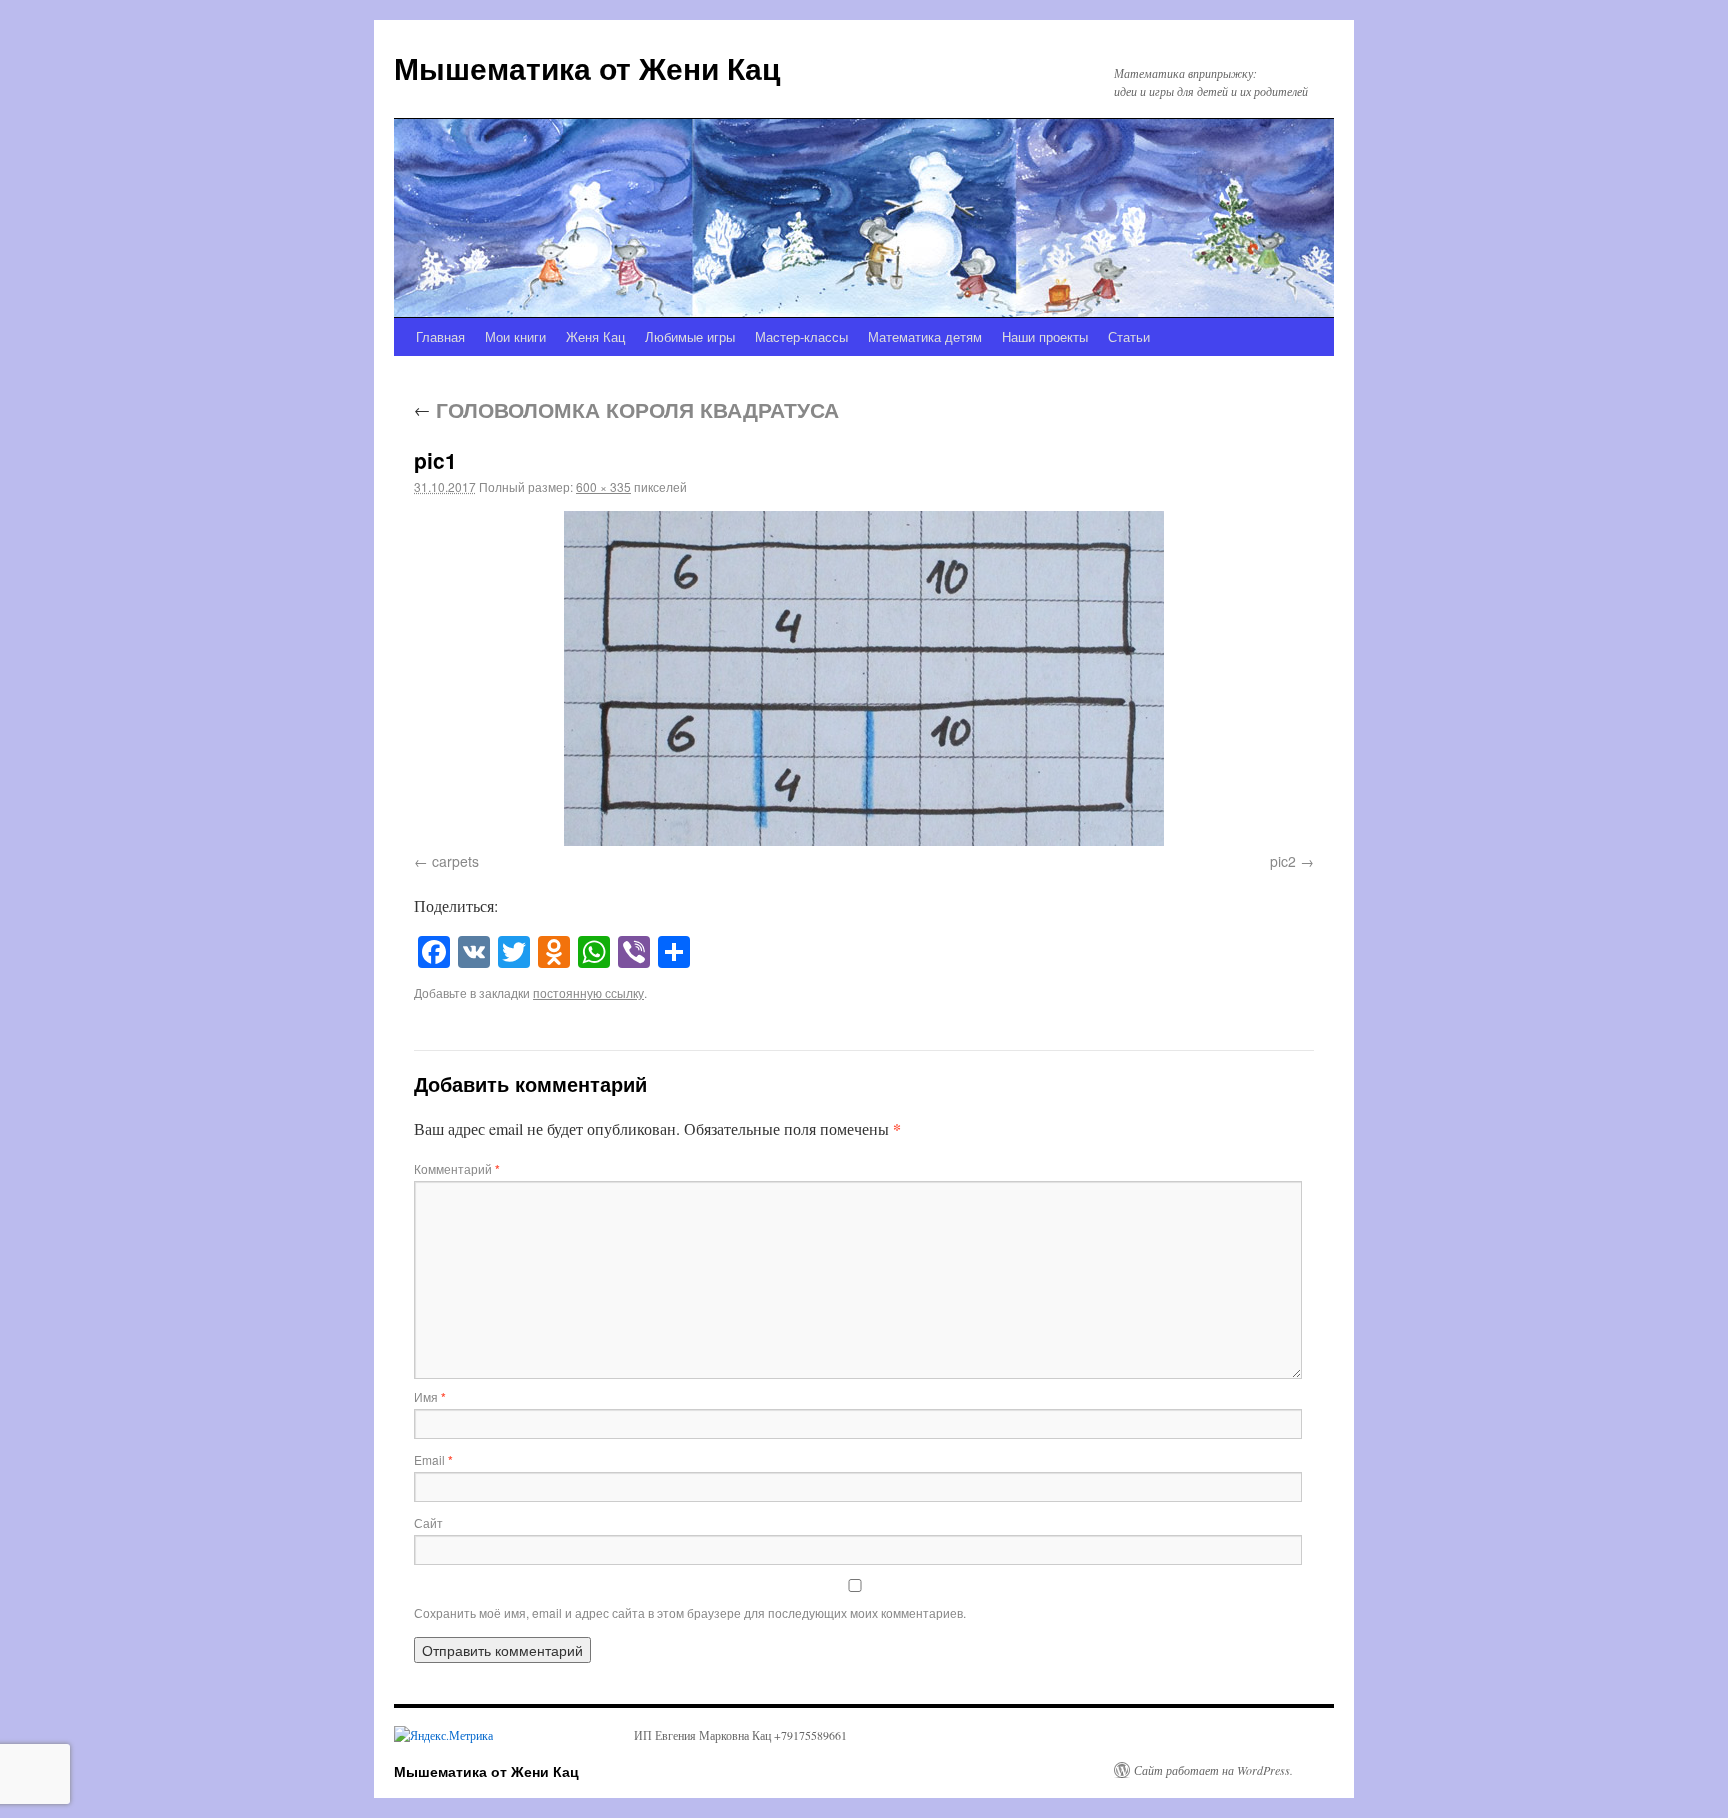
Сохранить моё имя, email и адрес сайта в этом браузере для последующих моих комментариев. (690, 1612)
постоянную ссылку (588, 992)
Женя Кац (595, 336)
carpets (455, 861)
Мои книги (515, 336)
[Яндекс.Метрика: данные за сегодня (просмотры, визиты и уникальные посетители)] (443, 1735)
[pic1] (864, 678)
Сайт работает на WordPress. (1213, 1770)
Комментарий (457, 1168)
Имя (430, 1396)
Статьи (1129, 336)
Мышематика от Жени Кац (587, 67)
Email (433, 1459)
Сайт (428, 1522)
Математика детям (925, 336)
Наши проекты (1045, 336)
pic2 (1283, 861)
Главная (440, 336)
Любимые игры (690, 336)
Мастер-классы (801, 336)
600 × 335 (603, 486)
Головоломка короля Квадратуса (626, 409)
